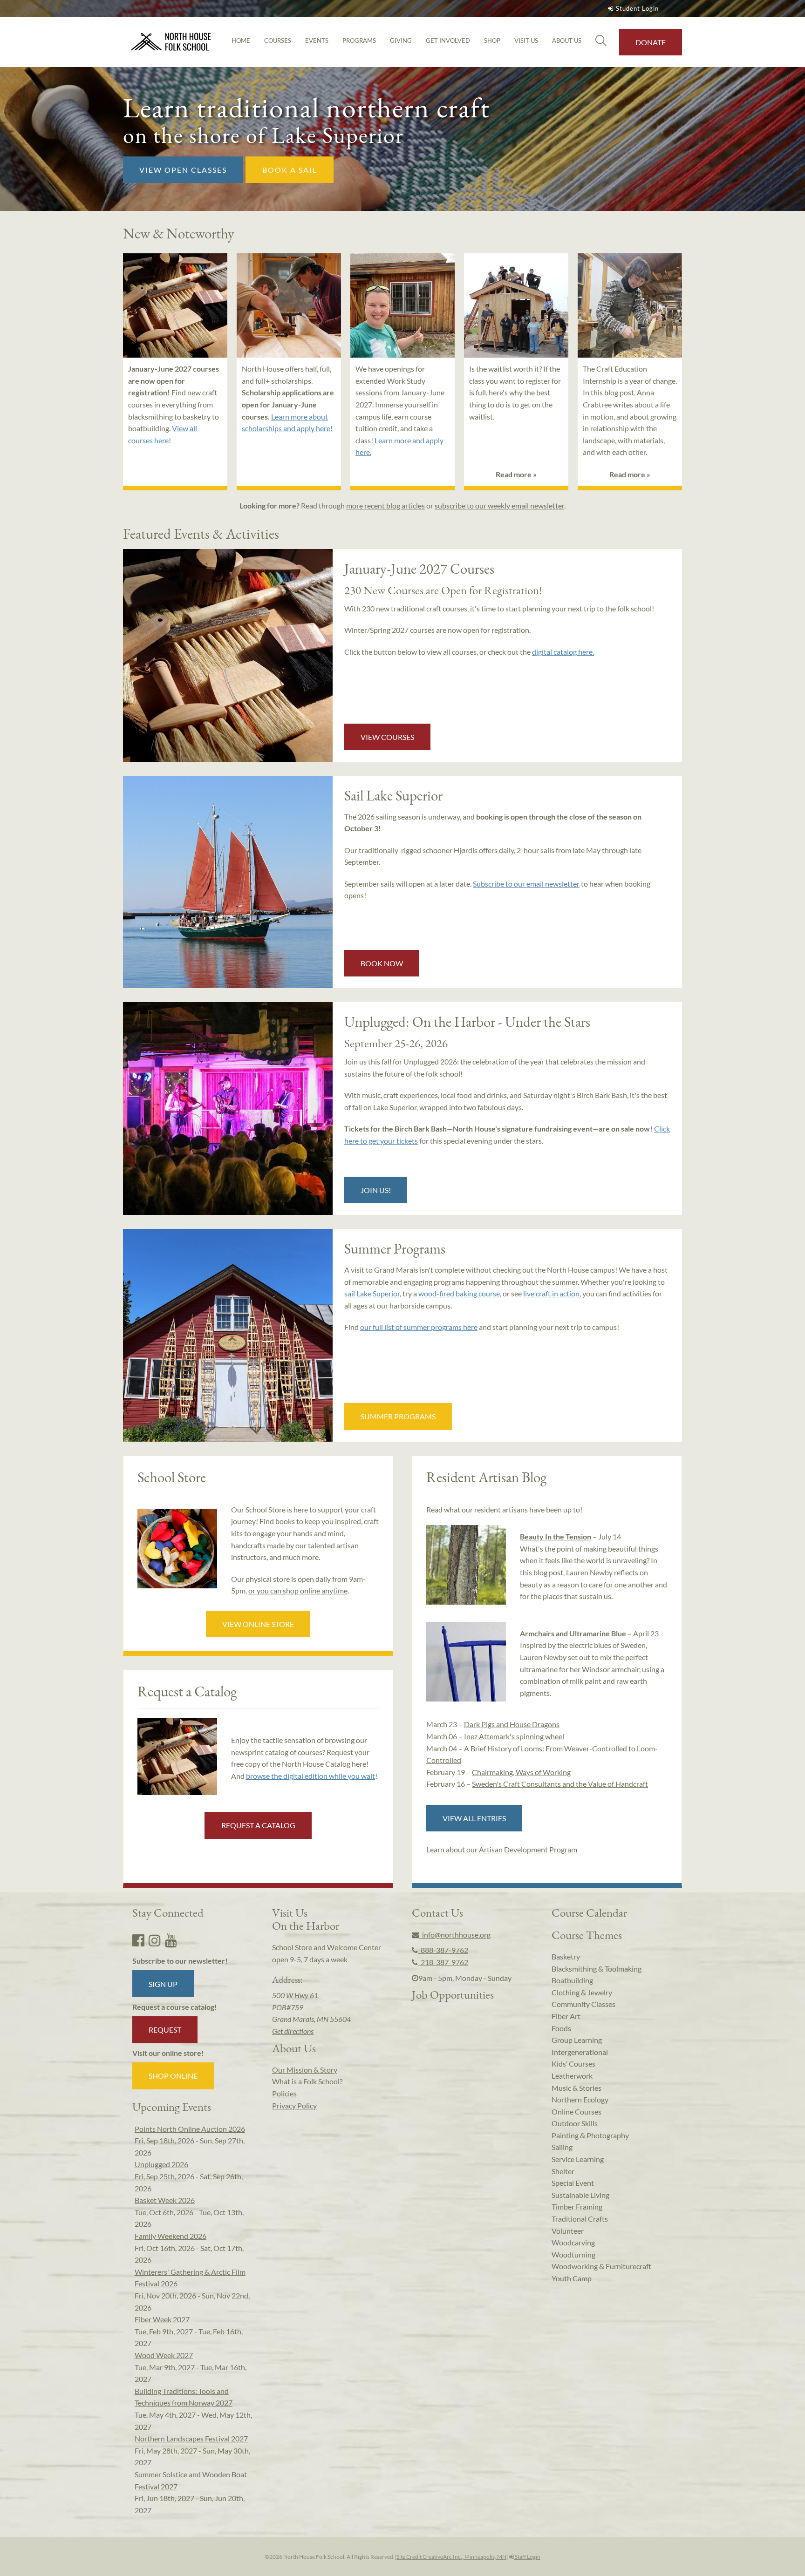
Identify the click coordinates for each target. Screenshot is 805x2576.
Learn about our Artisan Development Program (502, 1849)
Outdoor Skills (575, 2123)
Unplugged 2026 (161, 2164)
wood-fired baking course (459, 1293)
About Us (567, 41)
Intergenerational (580, 2052)
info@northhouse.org (455, 1935)
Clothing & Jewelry (582, 1992)
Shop (492, 41)
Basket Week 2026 (165, 2200)
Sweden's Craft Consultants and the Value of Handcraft (560, 1784)
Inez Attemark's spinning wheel (514, 1736)
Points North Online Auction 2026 (190, 2129)
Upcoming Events (172, 2107)
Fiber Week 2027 (162, 2319)
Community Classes (583, 2004)
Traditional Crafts (580, 2219)
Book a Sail (290, 170)
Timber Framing (577, 2207)
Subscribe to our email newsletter (526, 884)
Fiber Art (566, 2016)
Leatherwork (572, 2076)
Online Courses (576, 2112)
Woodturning (573, 2254)
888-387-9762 (443, 1950)
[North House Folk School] (171, 42)
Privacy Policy (294, 2105)
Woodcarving (573, 2242)
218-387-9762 (443, 1962)
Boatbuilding (572, 1980)
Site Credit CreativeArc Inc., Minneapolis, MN (451, 2557)
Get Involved (448, 41)
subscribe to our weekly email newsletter (499, 505)
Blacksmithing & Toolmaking (597, 1969)
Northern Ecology (580, 2099)
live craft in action (551, 1293)
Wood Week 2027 (164, 2355)
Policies (284, 2093)
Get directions (293, 2031)
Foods (561, 2028)
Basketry (566, 1956)
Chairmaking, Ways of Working (521, 1772)
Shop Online (173, 2076)
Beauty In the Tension (556, 1536)
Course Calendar (589, 1912)
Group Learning (577, 2040)
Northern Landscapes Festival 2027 (191, 2438)
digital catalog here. (563, 652)
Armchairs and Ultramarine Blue (574, 1633)
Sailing (562, 2147)
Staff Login (527, 2557)
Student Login (637, 8)
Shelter (563, 2171)
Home (241, 41)
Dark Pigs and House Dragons (512, 1724)
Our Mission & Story (305, 2070)
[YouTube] (171, 1940)
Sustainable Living (580, 2195)
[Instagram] (155, 1940)
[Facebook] (138, 1940)
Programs (359, 41)
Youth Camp (572, 2278)
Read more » (516, 474)
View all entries (474, 1818)
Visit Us (526, 41)
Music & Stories (576, 2088)
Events (317, 41)
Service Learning (578, 2159)
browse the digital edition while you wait (310, 1776)
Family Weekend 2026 (171, 2236)
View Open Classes (183, 170)
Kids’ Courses (573, 2064)
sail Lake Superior (372, 1293)
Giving (401, 41)
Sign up (163, 1984)
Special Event (573, 2183)
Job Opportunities (453, 1994)
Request (165, 2030)
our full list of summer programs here (419, 1327)
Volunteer (568, 2231)
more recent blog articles (385, 505)
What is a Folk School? (307, 2081)
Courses (278, 41)
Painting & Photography (590, 2135)
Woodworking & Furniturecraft (601, 2266)
